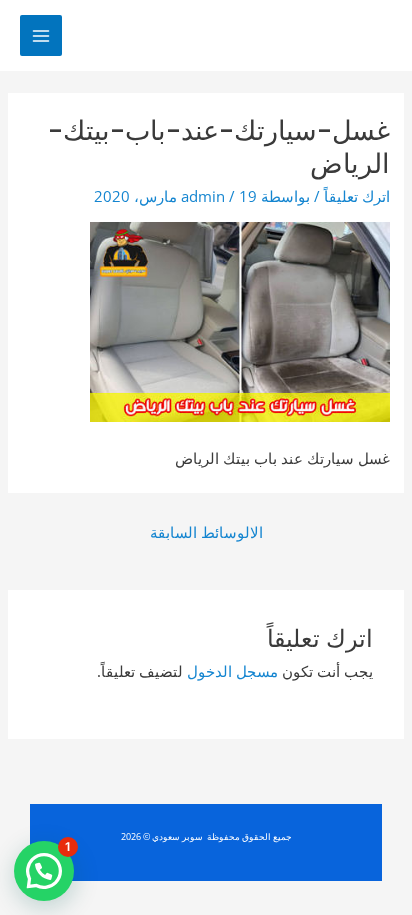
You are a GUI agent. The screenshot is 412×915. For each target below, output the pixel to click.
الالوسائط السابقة (206, 532)
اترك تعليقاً (357, 196)
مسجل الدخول (232, 671)
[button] (44, 871)
